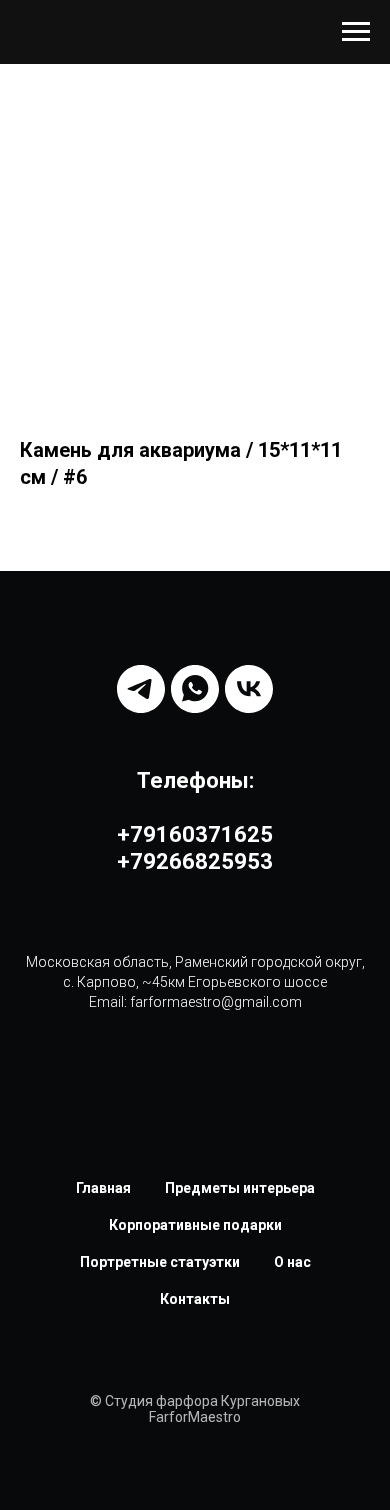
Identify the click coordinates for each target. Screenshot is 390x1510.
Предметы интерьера (240, 1188)
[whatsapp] (195, 689)
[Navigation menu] (356, 32)
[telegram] (141, 689)
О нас (292, 1262)
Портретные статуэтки (160, 1262)
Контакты (195, 1299)
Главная (103, 1188)
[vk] (249, 689)
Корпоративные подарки (195, 1225)
